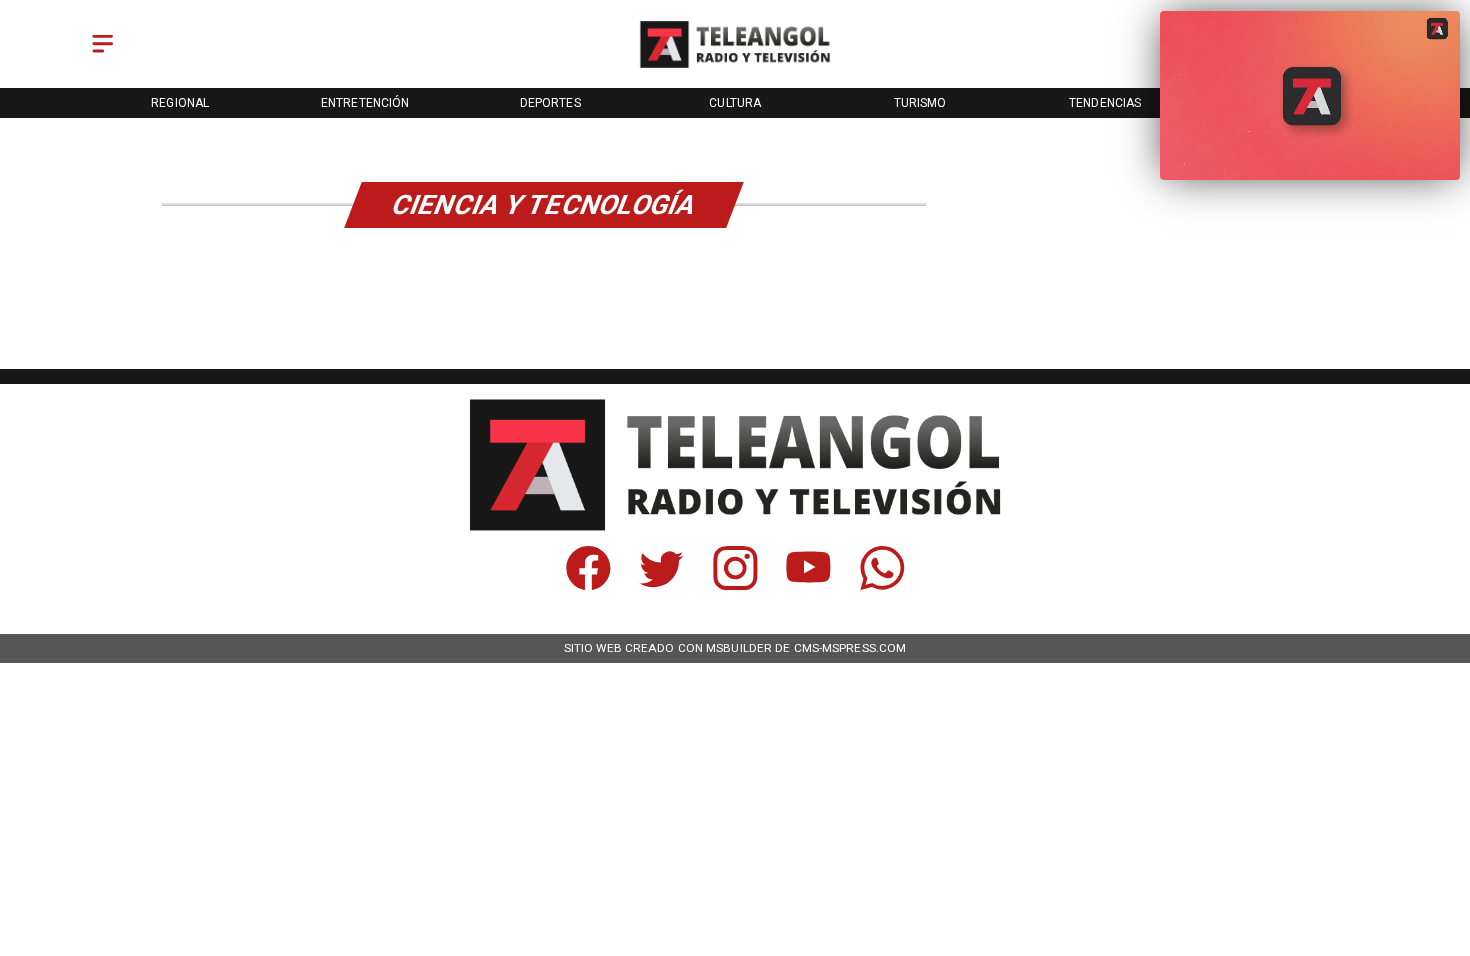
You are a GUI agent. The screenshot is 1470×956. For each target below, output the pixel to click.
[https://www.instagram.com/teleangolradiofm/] (735, 585)
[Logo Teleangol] (735, 68)
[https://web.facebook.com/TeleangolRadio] (588, 585)
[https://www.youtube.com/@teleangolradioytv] (808, 585)
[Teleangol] (102, 54)
